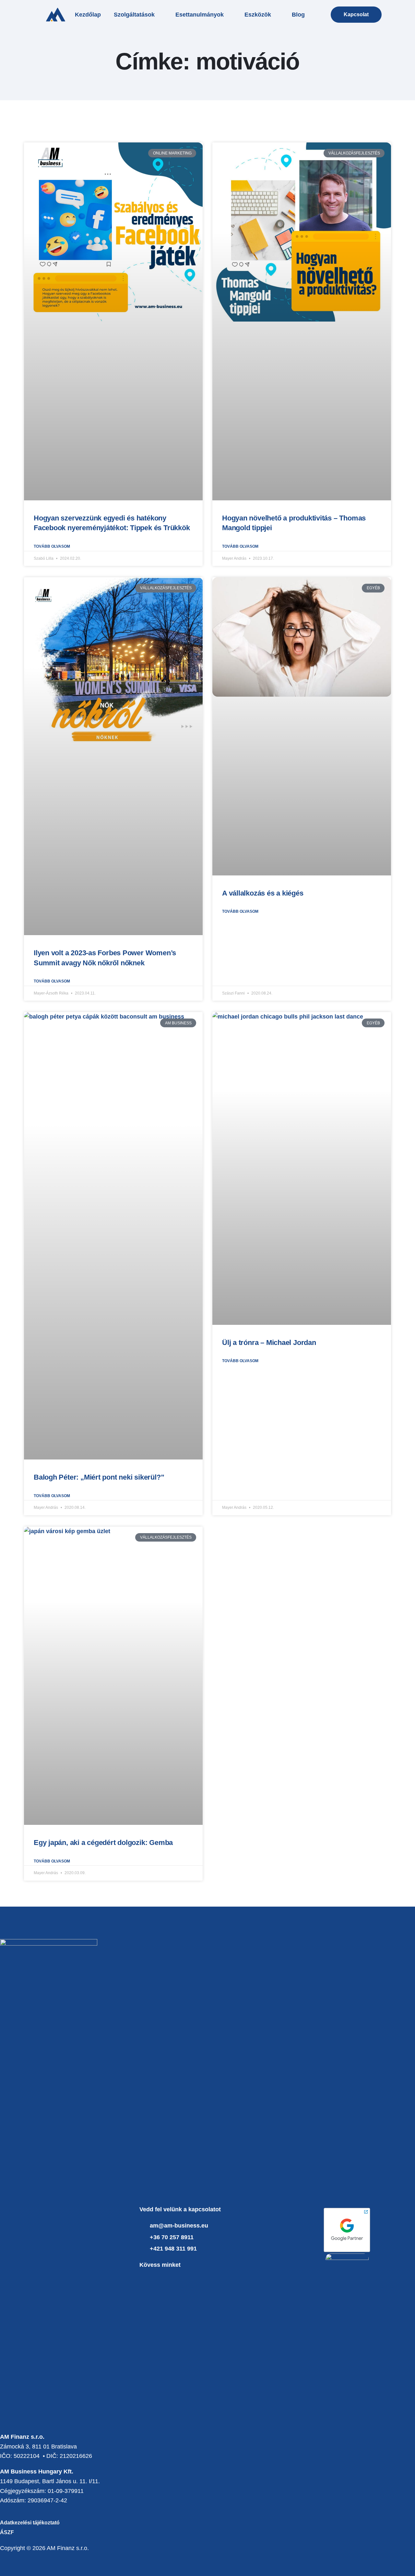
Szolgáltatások (134, 15)
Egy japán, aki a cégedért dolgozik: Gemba (103, 1843)
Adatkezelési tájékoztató (30, 2523)
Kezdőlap (88, 15)
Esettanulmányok (200, 15)
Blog (298, 15)
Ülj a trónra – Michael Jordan (269, 1343)
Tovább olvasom (52, 546)
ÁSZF (7, 2532)
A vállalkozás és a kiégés (263, 893)
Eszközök (258, 15)
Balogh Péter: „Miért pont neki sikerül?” (99, 1477)
